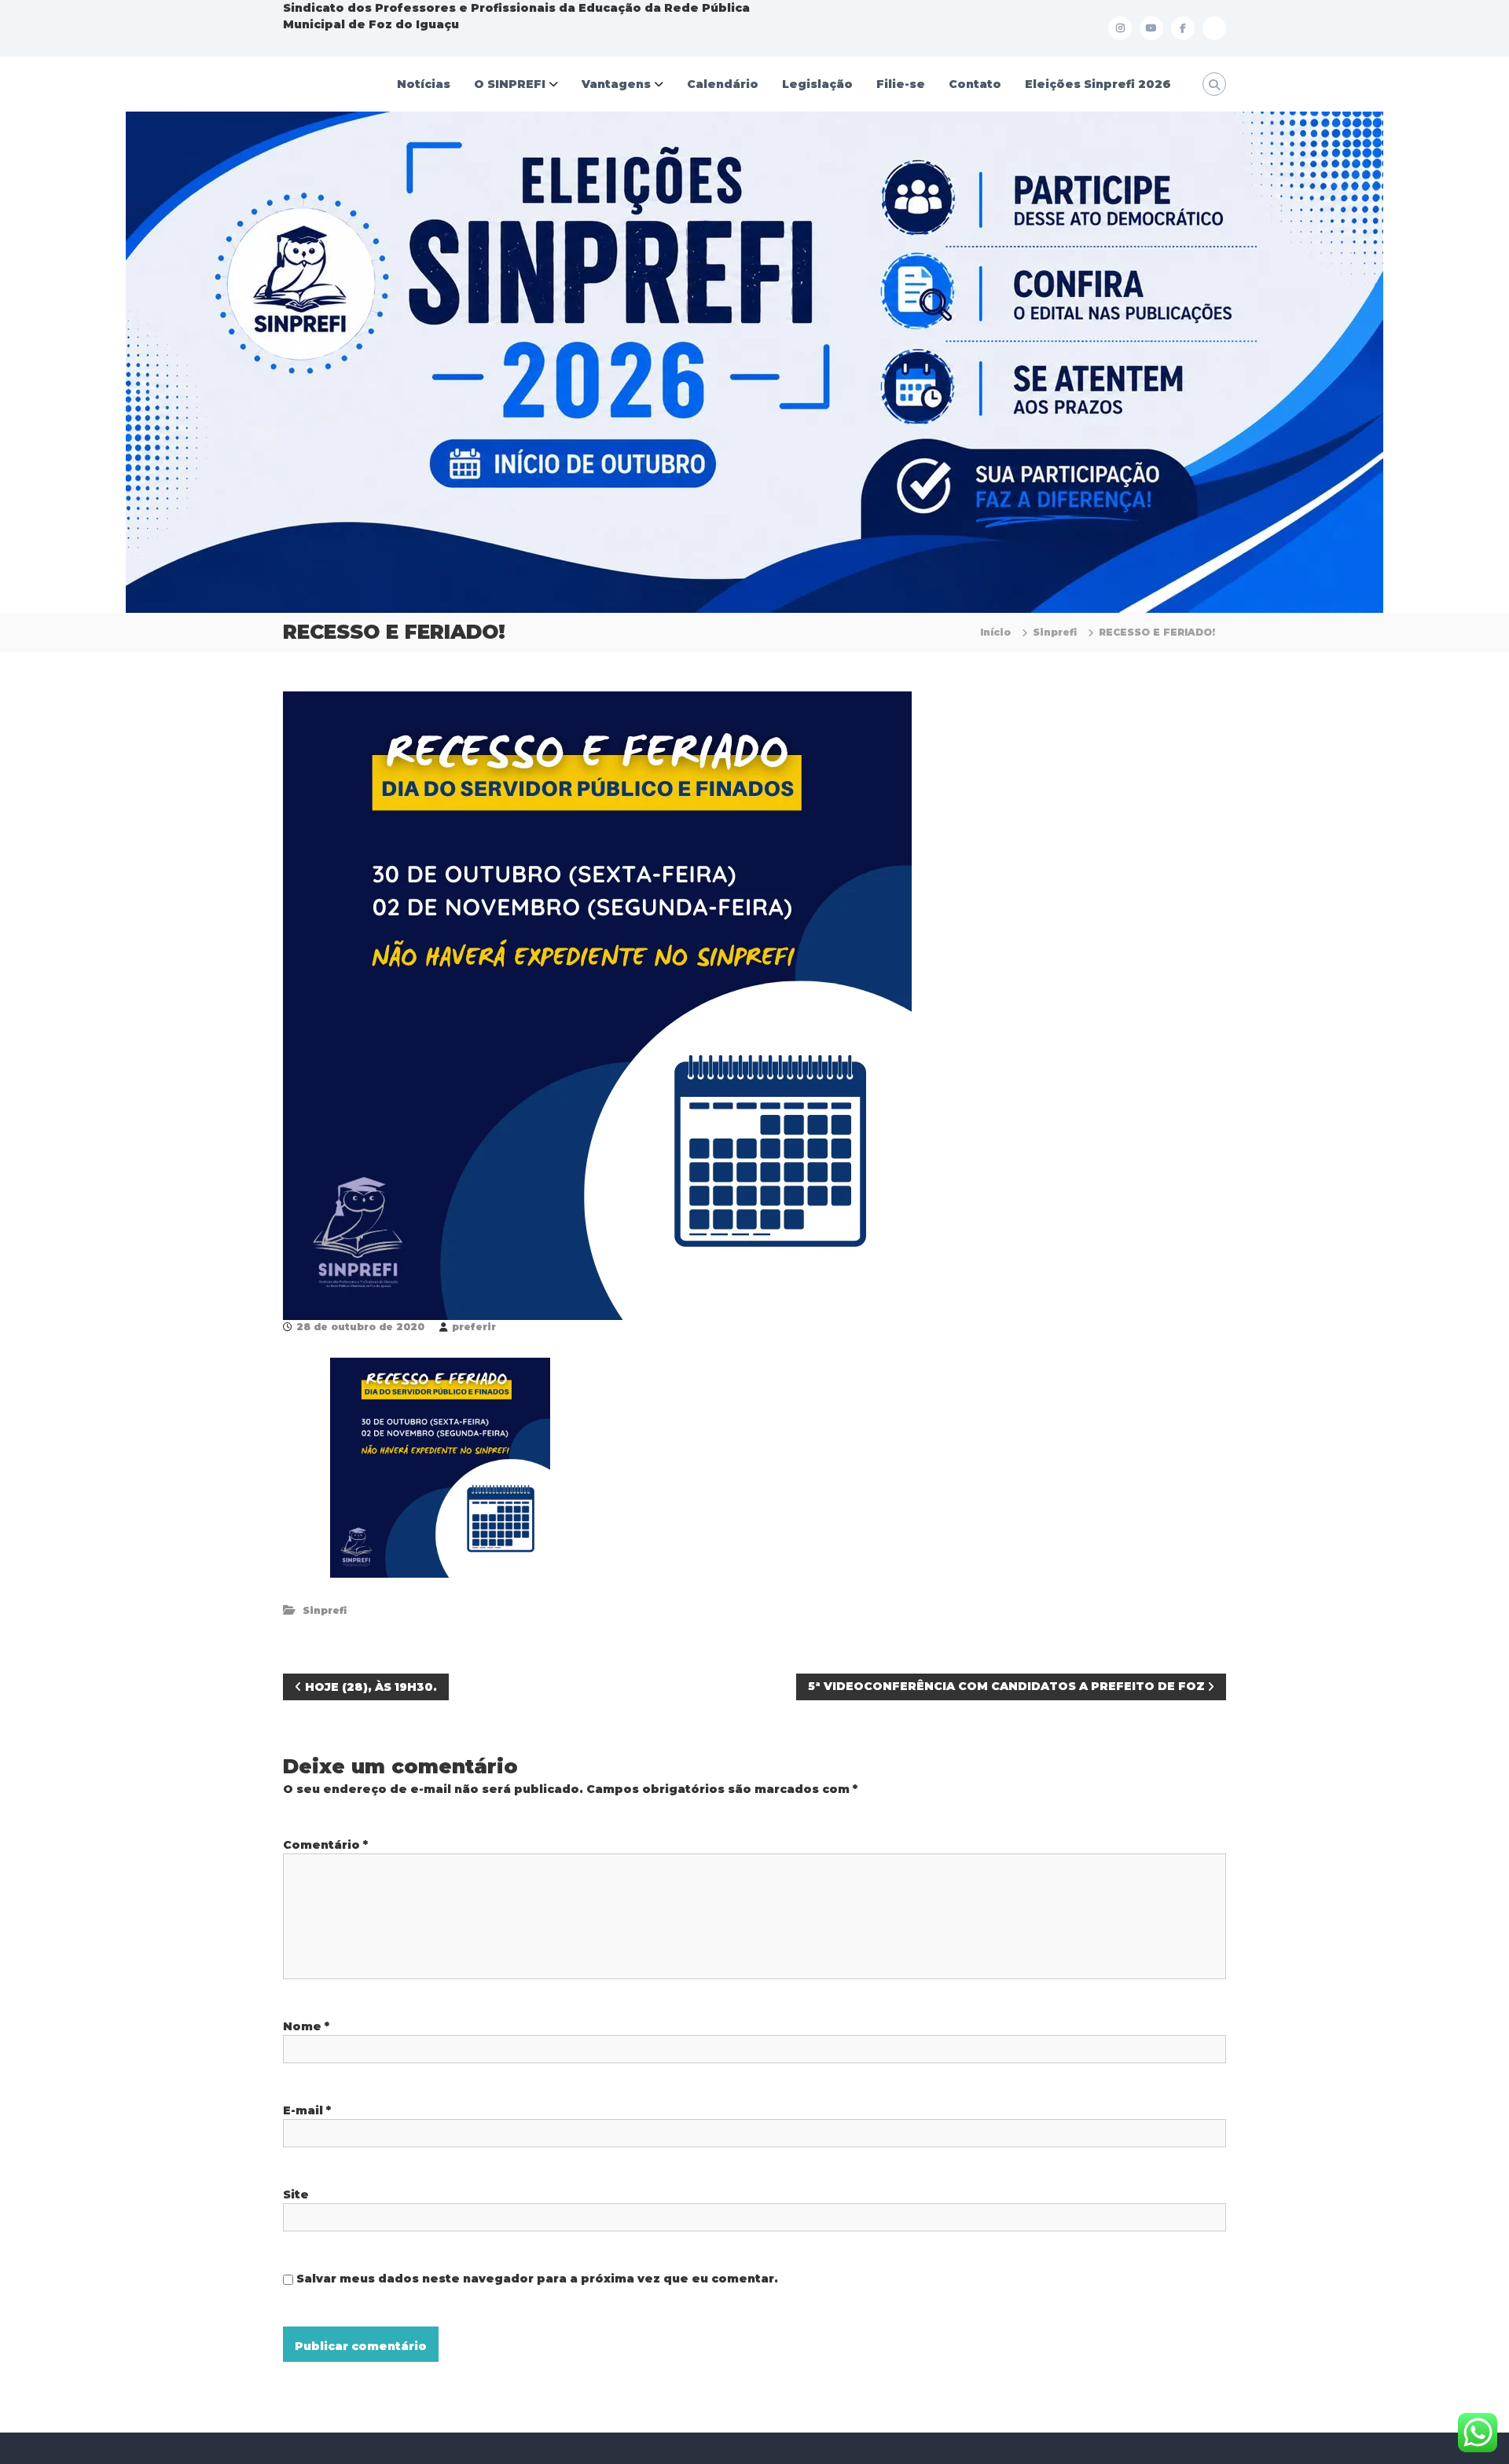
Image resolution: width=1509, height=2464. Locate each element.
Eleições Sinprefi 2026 (1098, 84)
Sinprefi (1055, 632)
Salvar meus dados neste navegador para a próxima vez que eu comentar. (537, 2279)
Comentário (325, 1845)
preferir (474, 1327)
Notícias (424, 84)
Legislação (817, 84)
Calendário (723, 84)
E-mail (307, 2110)
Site (296, 2194)
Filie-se (901, 84)
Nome (306, 2026)
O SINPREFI (510, 84)
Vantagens (616, 84)
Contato (975, 84)
